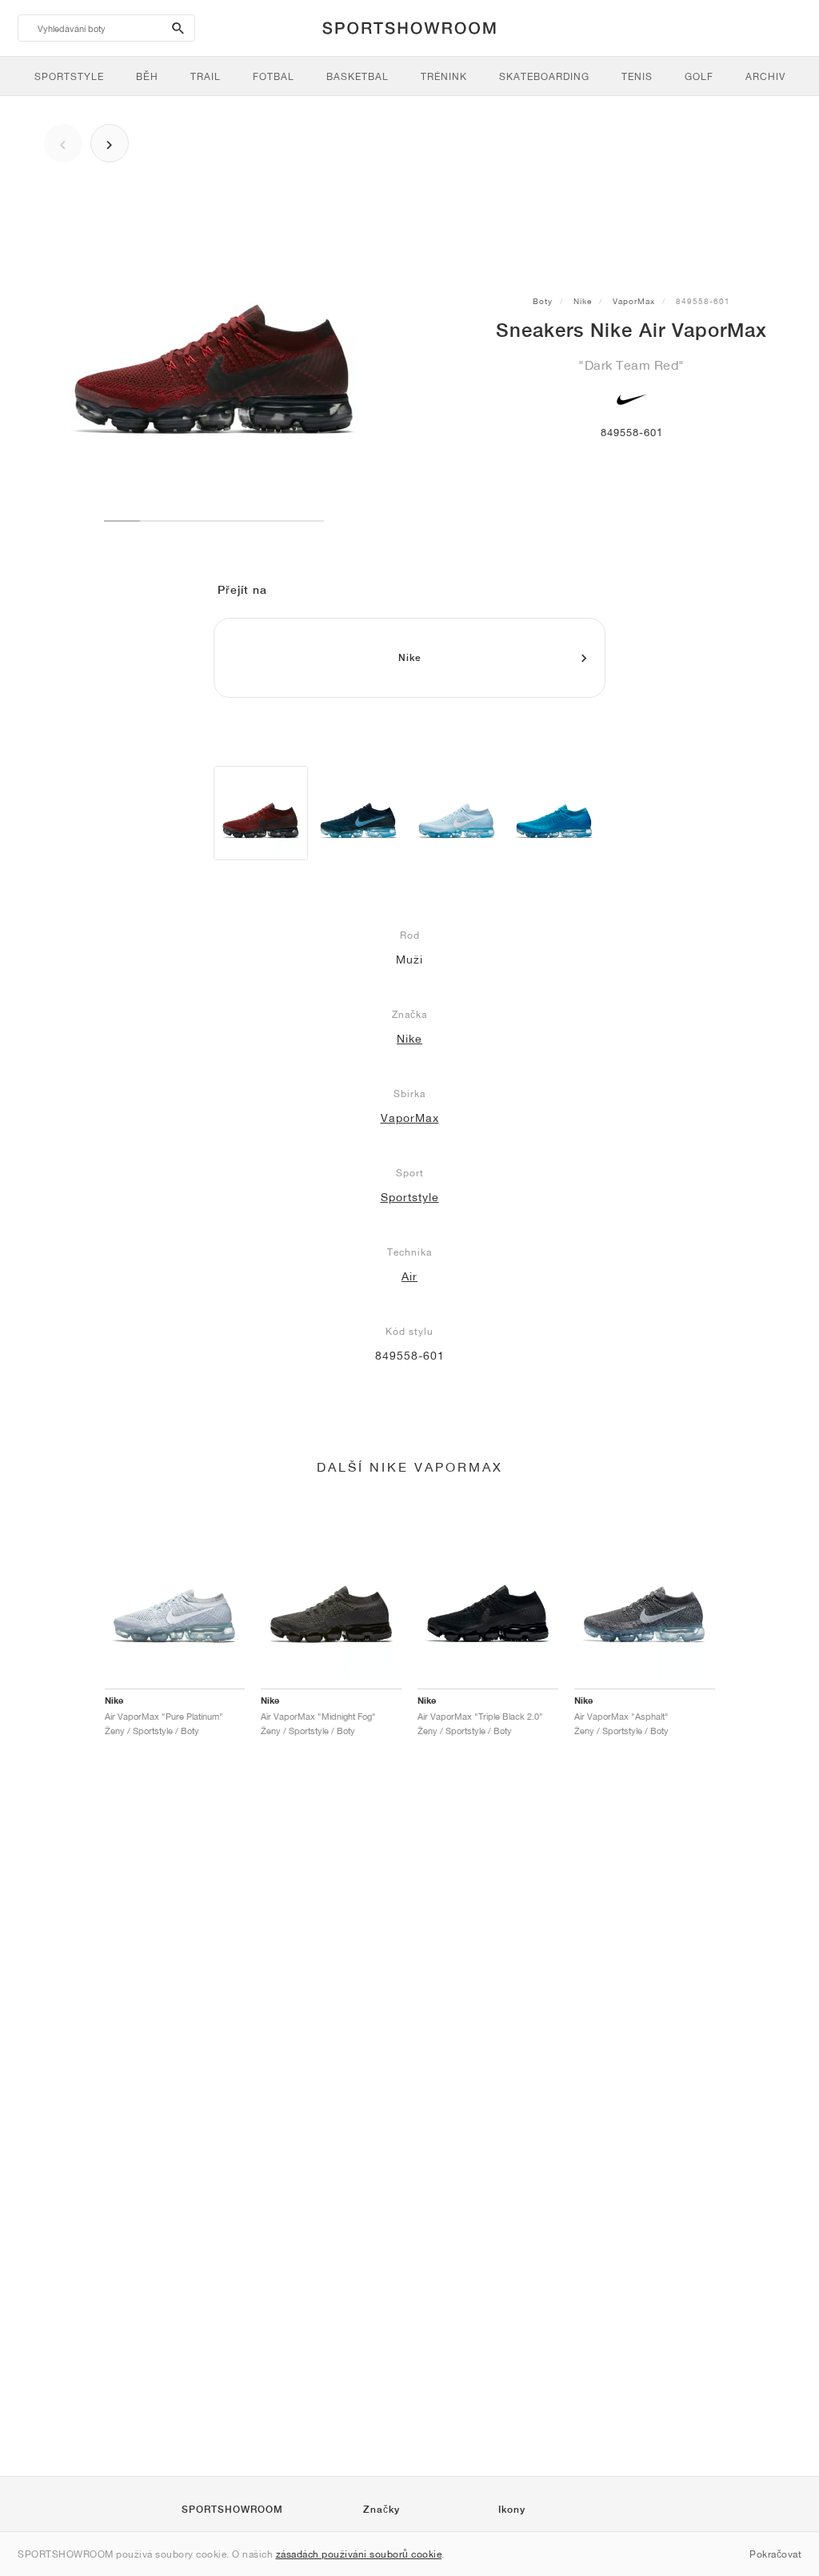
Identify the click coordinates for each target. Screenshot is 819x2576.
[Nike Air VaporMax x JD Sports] (358, 813)
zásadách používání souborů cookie (359, 2554)
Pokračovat (775, 2554)
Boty (543, 301)
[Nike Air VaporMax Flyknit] (554, 813)
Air (409, 1276)
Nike (583, 301)
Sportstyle (410, 1197)
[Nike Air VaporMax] (261, 813)
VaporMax (634, 301)
